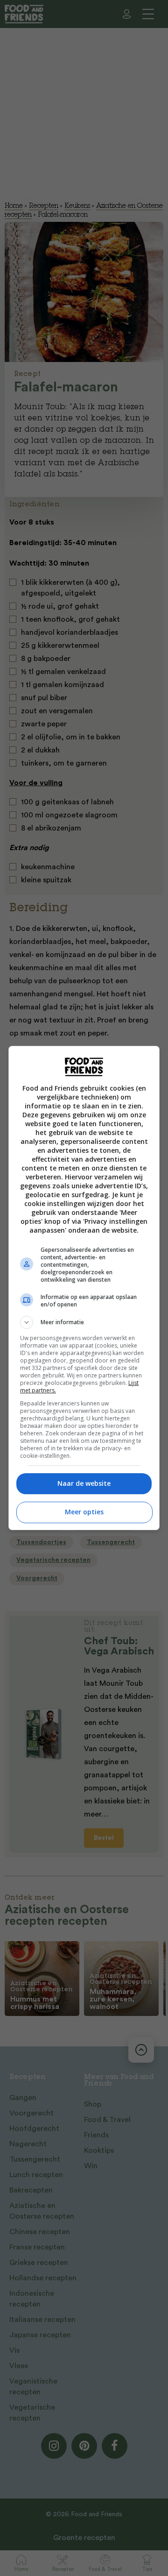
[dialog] (84, 1288)
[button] (84, 1322)
